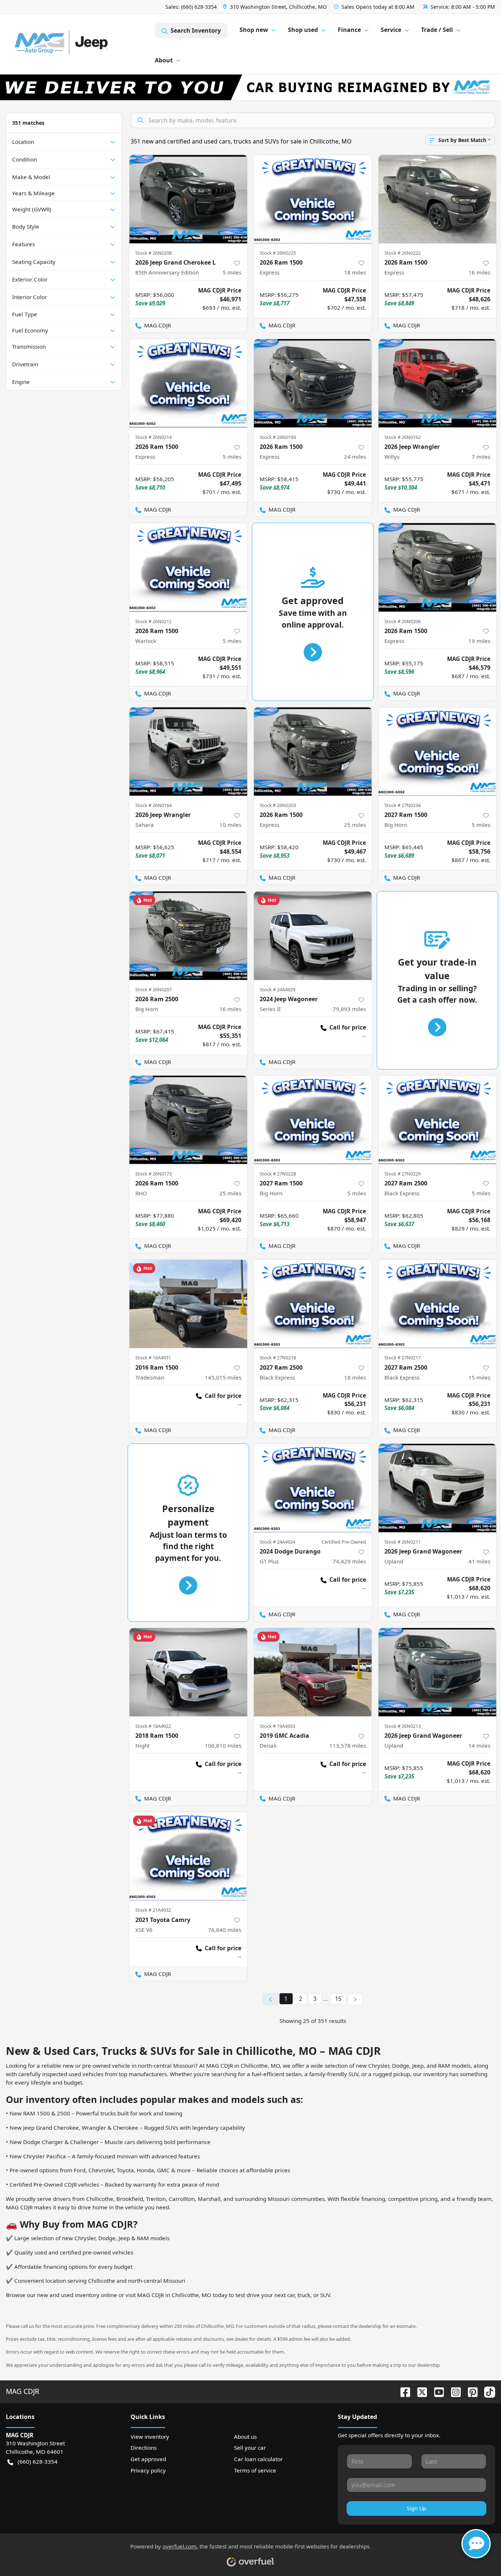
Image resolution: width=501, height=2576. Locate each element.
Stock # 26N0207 (153, 989)
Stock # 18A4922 (153, 1726)
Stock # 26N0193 (278, 437)
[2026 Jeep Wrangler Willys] (438, 383)
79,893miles (349, 1009)
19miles (479, 641)
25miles (355, 825)
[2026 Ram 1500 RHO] (189, 1120)
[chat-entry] (476, 2544)
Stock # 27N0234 (403, 805)
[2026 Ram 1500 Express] (313, 199)
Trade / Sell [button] (437, 30)
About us (245, 2437)
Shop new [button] (254, 30)
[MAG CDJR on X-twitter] (419, 2391)
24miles (355, 457)
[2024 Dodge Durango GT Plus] (313, 1488)
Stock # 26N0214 (153, 437)
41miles (479, 1561)
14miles (479, 1745)
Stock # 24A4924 (277, 1542)
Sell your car (250, 2448)
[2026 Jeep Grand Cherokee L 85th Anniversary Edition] (189, 199)
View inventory (150, 2437)
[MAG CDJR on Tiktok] (487, 2391)
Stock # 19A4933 (277, 1726)
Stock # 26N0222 (403, 253)
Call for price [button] (348, 1027)
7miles (481, 457)
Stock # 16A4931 (153, 1358)
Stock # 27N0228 (278, 1174)
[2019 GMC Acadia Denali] (313, 1672)
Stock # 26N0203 (278, 805)
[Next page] (355, 1999)
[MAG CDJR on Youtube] (436, 2391)
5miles (232, 272)
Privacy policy (148, 2470)
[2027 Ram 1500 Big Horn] (438, 751)
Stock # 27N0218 (278, 1358)
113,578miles (348, 1745)
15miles (479, 1377)
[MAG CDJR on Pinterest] (470, 2391)
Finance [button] (349, 30)
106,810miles (223, 1745)
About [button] (164, 60)
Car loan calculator (258, 2459)
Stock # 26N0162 (403, 437)
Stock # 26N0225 (278, 253)
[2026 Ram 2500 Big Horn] (189, 936)
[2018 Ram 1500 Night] (189, 1672)
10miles (230, 825)
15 (338, 1999)
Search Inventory (196, 30)
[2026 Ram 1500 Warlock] (189, 567)
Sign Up (416, 2508)
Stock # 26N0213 (403, 1726)
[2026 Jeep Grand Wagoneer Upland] (438, 1488)
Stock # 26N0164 (153, 805)
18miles (355, 272)
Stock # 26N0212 (153, 621)
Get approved (148, 2459)
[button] (275, 7)
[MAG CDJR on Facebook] (402, 2391)
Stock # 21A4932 (153, 1910)
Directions (144, 2448)
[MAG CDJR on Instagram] (453, 2391)
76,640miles (225, 1930)
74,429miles (349, 1561)
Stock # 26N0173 (153, 1174)
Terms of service (255, 2470)
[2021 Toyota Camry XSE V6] (189, 1856)
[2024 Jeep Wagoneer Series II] (313, 936)
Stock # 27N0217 (403, 1358)
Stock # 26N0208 (153, 253)
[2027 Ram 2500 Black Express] (438, 1120)
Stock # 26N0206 (403, 621)
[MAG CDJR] (80, 44)
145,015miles (223, 1377)
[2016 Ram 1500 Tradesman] (189, 1304)
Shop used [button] (303, 30)
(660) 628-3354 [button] (38, 2461)
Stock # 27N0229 (403, 1174)
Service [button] (391, 30)
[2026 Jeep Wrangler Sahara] (189, 751)
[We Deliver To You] (251, 87)
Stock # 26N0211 (403, 1542)
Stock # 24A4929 (277, 989)
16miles (479, 272)
